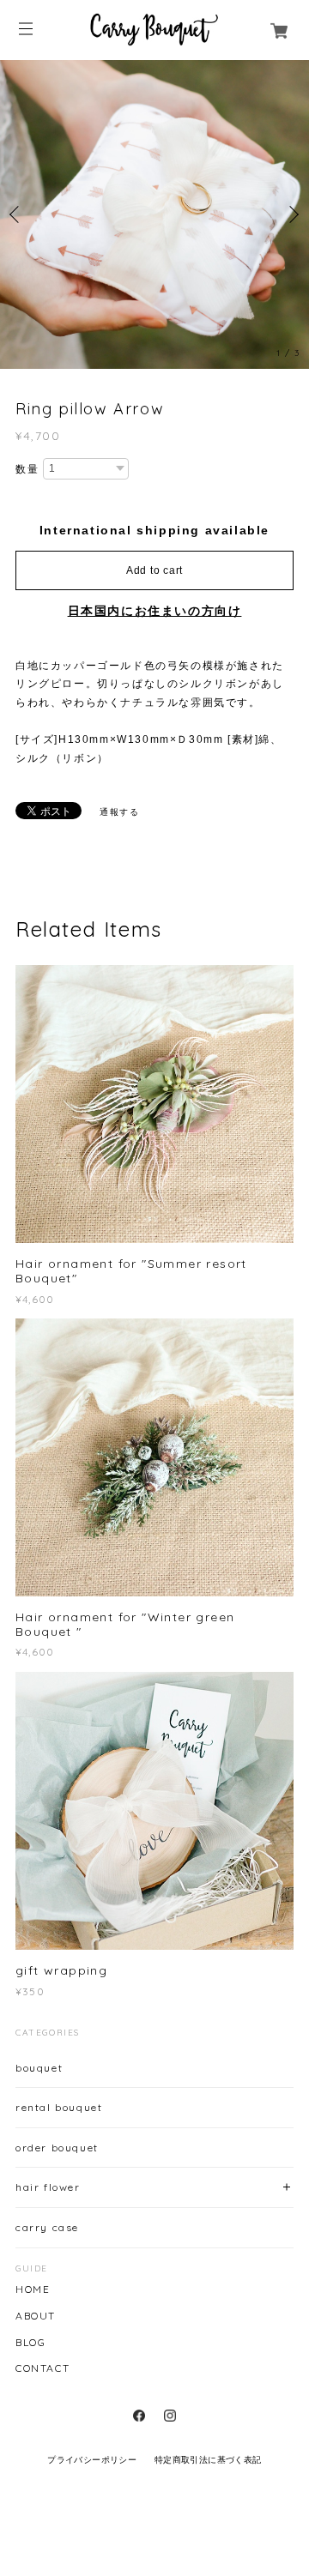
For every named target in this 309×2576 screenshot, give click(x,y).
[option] (154, 214)
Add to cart (154, 570)
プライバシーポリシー (92, 2460)
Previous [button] (17, 214)
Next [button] (292, 214)
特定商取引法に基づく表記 (208, 2460)
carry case (47, 2227)
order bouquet (57, 2148)
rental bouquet (59, 2107)
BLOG (30, 2343)
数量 (27, 469)
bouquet (39, 2068)
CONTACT (42, 2368)
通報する (119, 812)
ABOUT (36, 2316)
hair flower (48, 2187)
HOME (33, 2289)
